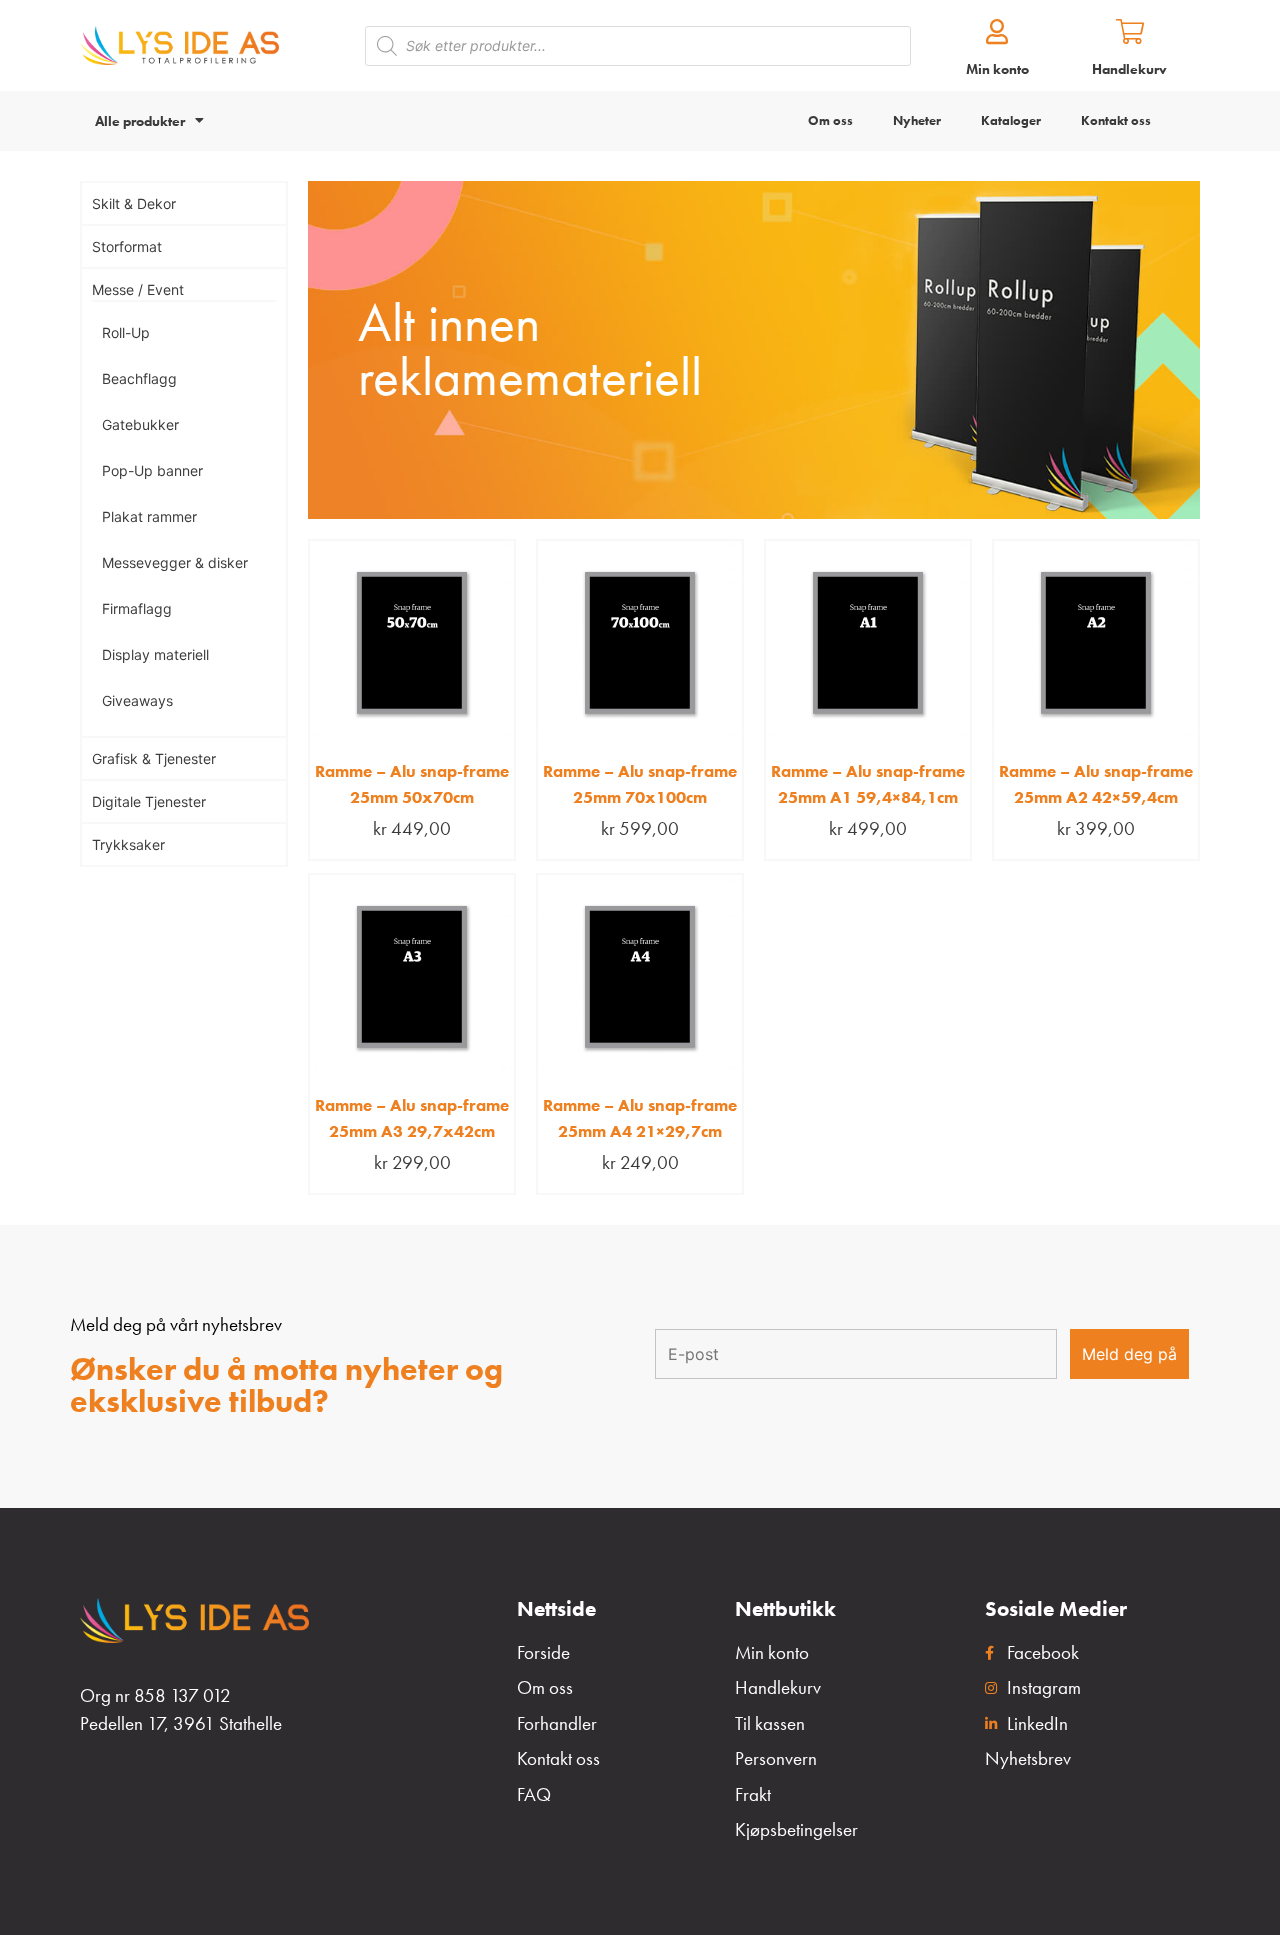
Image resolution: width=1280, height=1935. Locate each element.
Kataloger (1011, 120)
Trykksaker (128, 844)
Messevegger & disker (175, 562)
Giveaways (137, 700)
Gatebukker (140, 424)
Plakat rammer (149, 516)
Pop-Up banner (152, 470)
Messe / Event (138, 289)
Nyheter (917, 120)
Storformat (127, 246)
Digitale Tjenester (149, 801)
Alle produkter (140, 121)
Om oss (830, 120)
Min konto (997, 69)
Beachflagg (139, 378)
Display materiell (155, 654)
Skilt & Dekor (134, 203)
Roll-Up (126, 332)
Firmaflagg (137, 608)
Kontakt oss (1116, 120)
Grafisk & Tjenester (154, 758)
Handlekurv (1129, 69)
